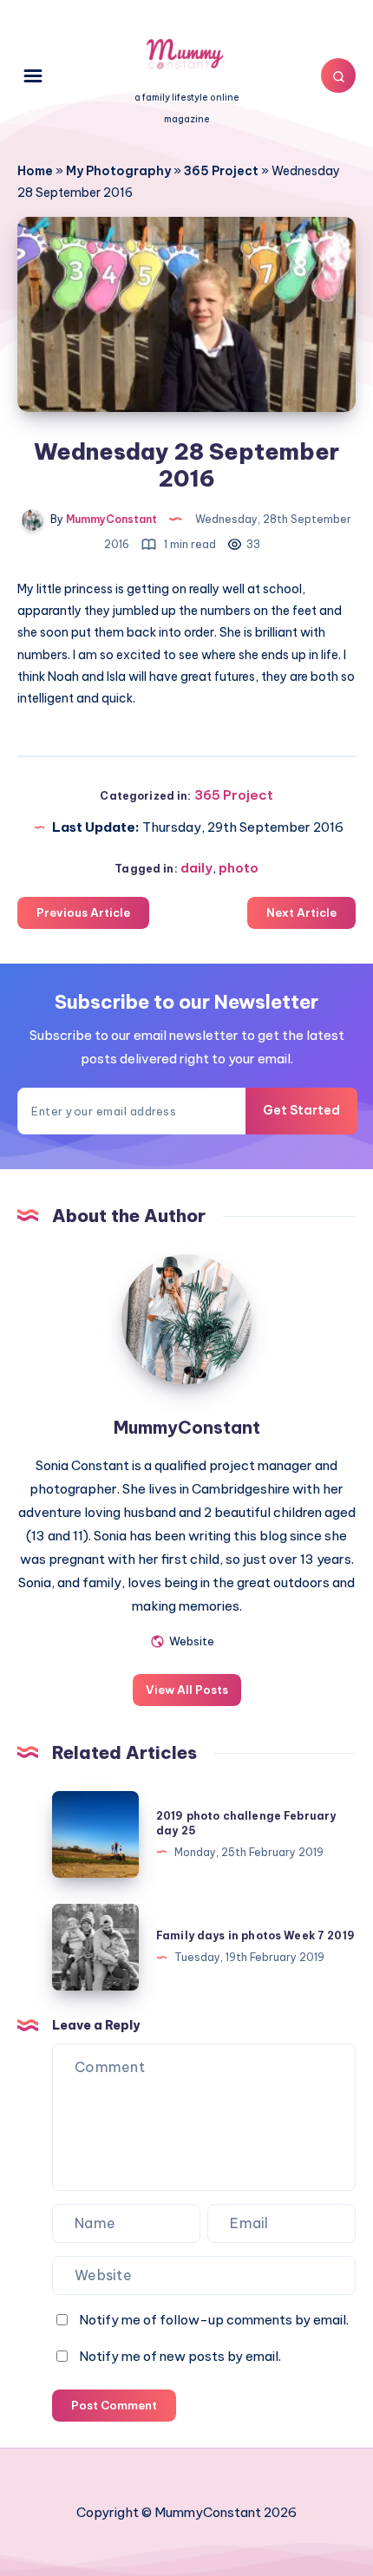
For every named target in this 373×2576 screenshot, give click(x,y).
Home (35, 171)
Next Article (301, 912)
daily (196, 868)
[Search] (338, 75)
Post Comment (114, 2405)
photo (239, 868)
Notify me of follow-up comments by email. (214, 2320)
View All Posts (187, 1690)
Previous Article (83, 912)
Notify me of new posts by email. (180, 2356)
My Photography (118, 171)
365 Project (221, 171)
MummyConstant (187, 1427)
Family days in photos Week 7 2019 (255, 1935)
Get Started (301, 1110)
